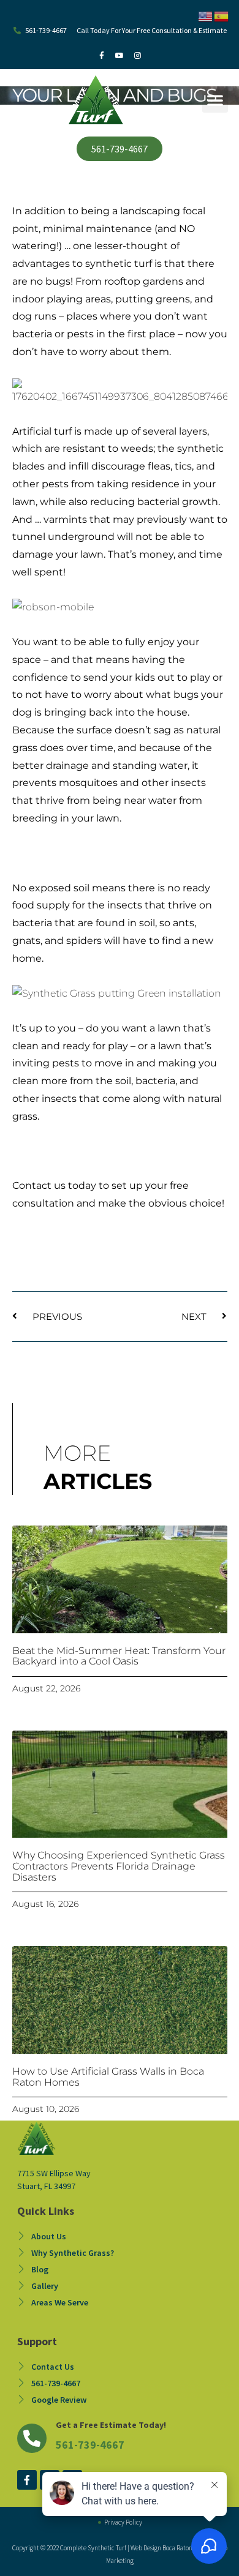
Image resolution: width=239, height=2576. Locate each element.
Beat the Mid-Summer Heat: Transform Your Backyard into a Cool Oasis (119, 1656)
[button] (215, 100)
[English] (206, 15)
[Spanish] (222, 15)
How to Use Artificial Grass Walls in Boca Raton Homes (108, 2077)
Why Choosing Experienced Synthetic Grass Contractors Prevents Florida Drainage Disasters (119, 1866)
